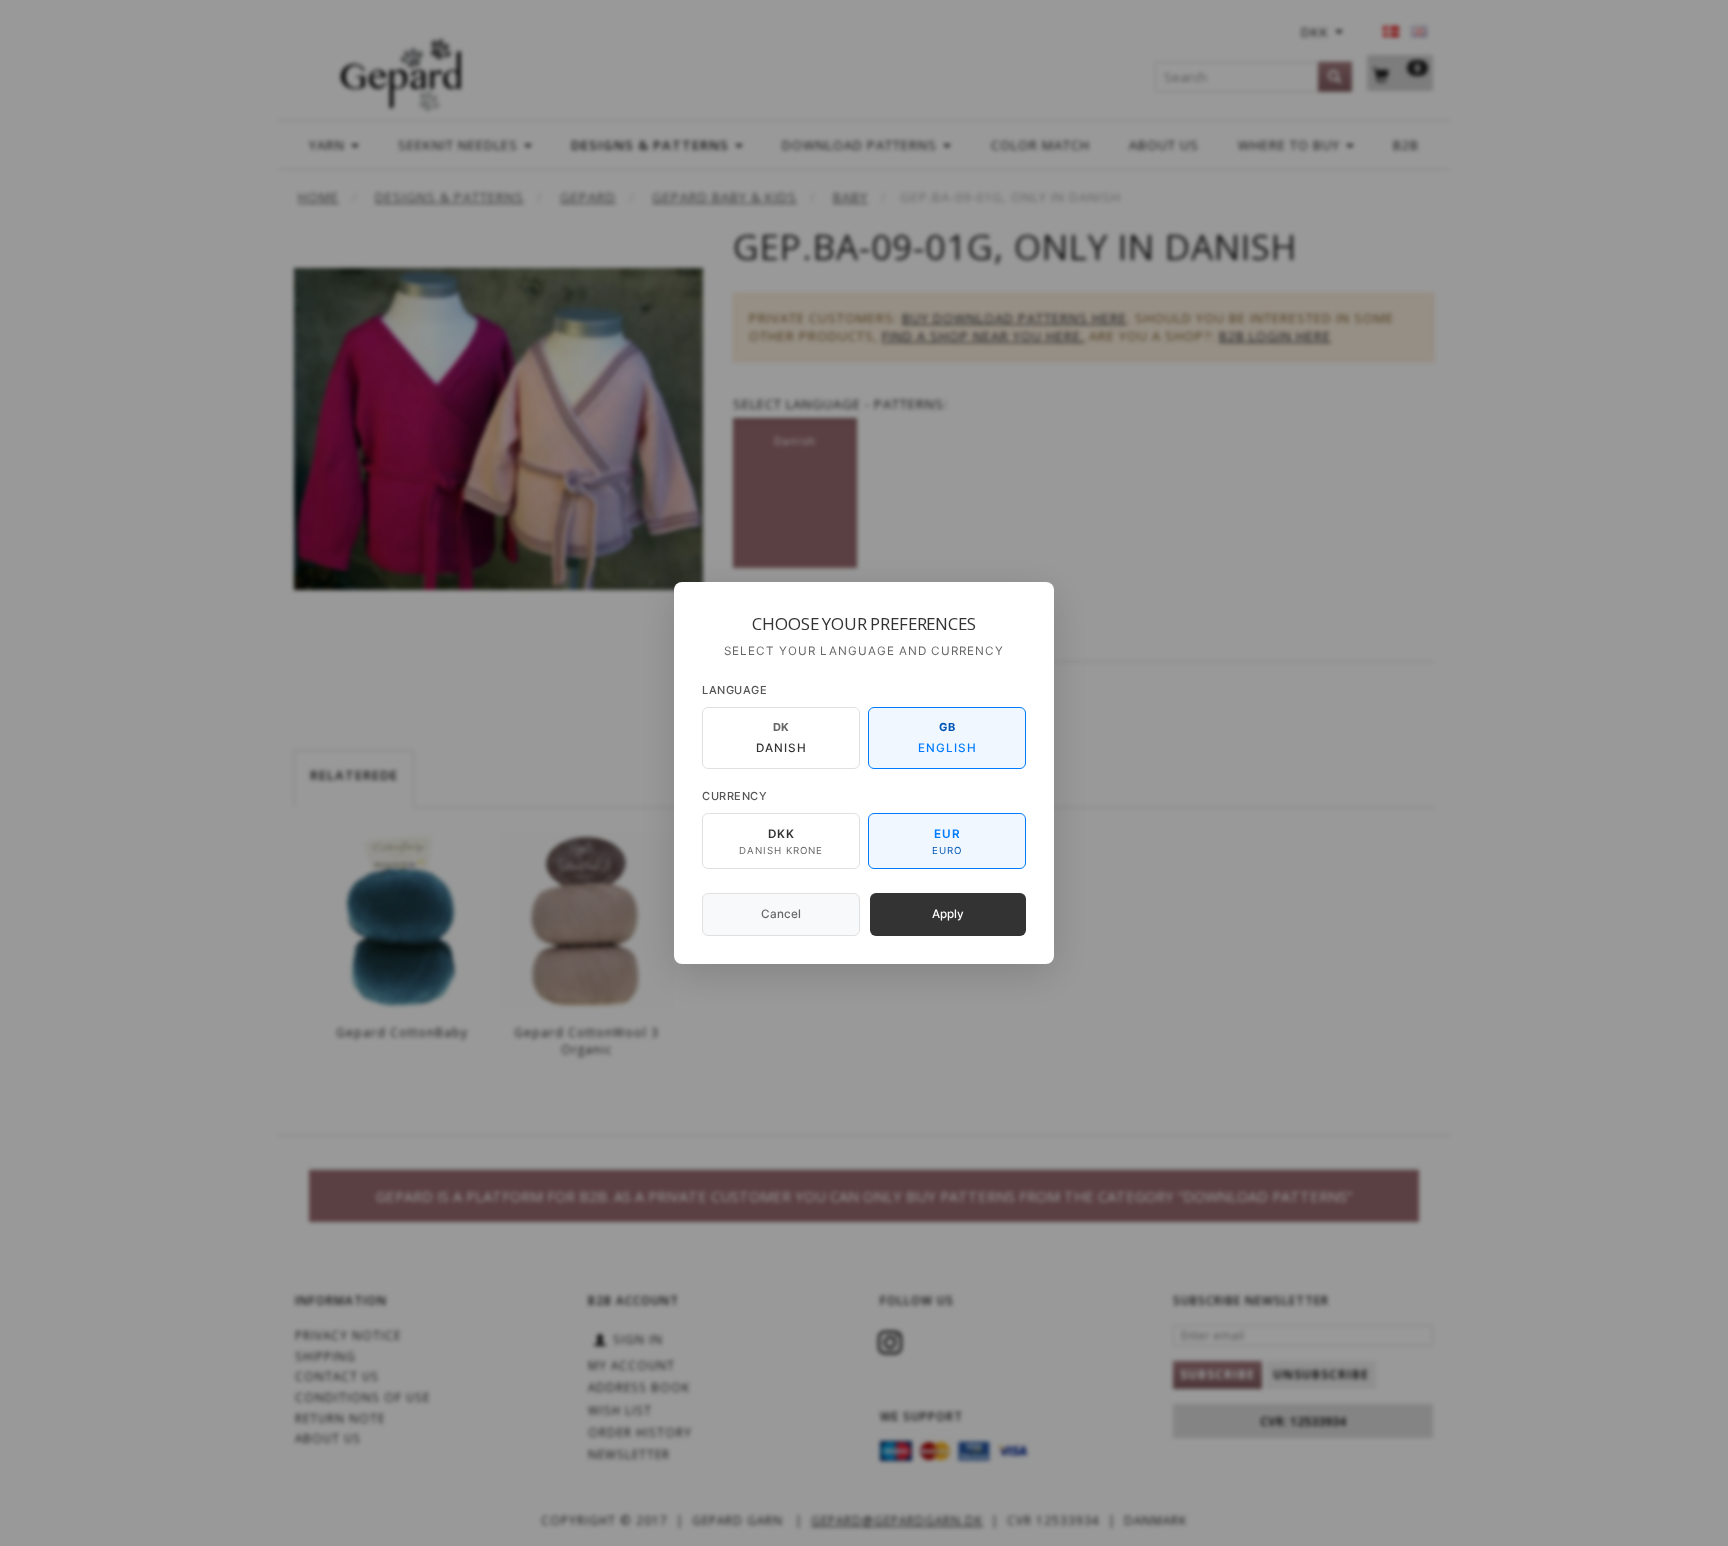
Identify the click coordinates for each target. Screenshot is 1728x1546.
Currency (734, 796)
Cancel (781, 914)
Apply (948, 914)
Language (734, 690)
